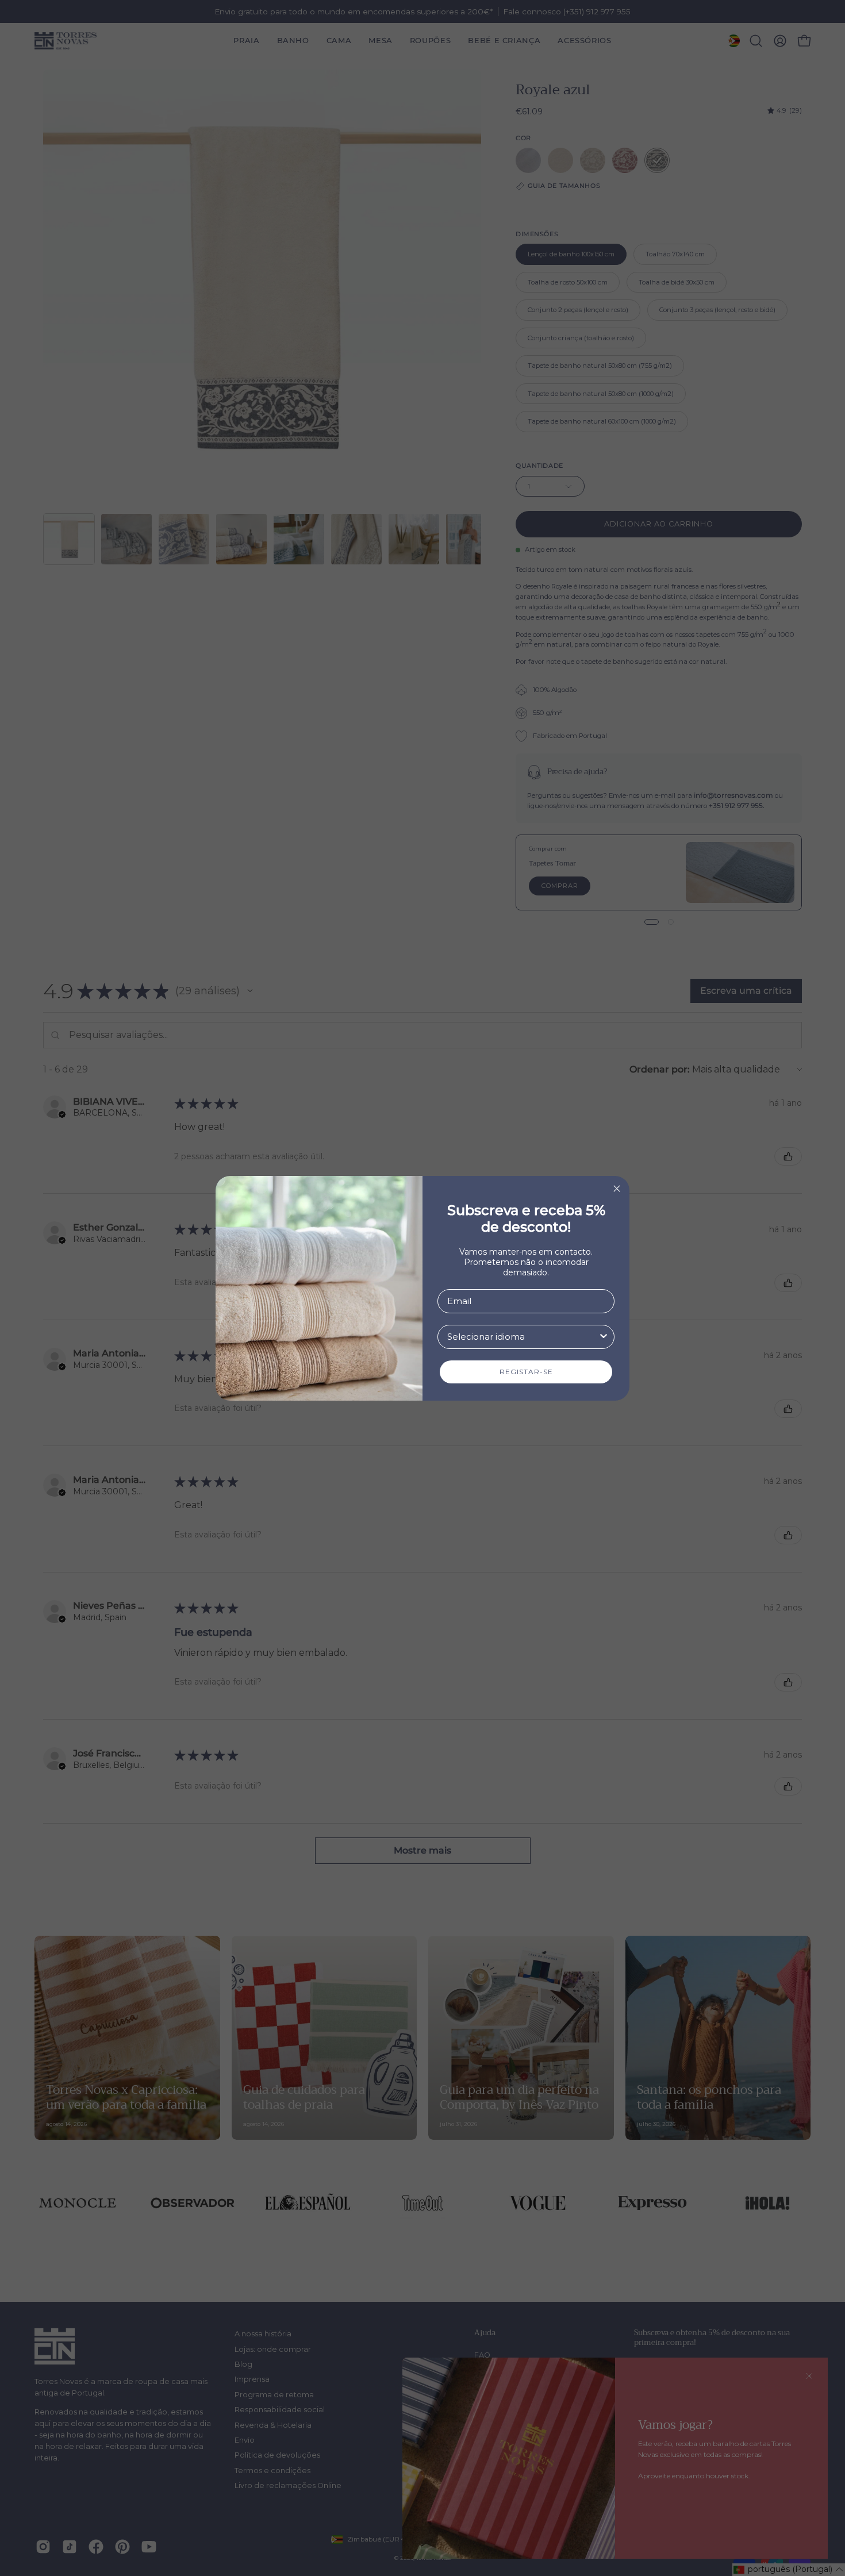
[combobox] (523, 1337)
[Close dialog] (617, 1189)
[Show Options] (604, 1337)
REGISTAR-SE (526, 1372)
